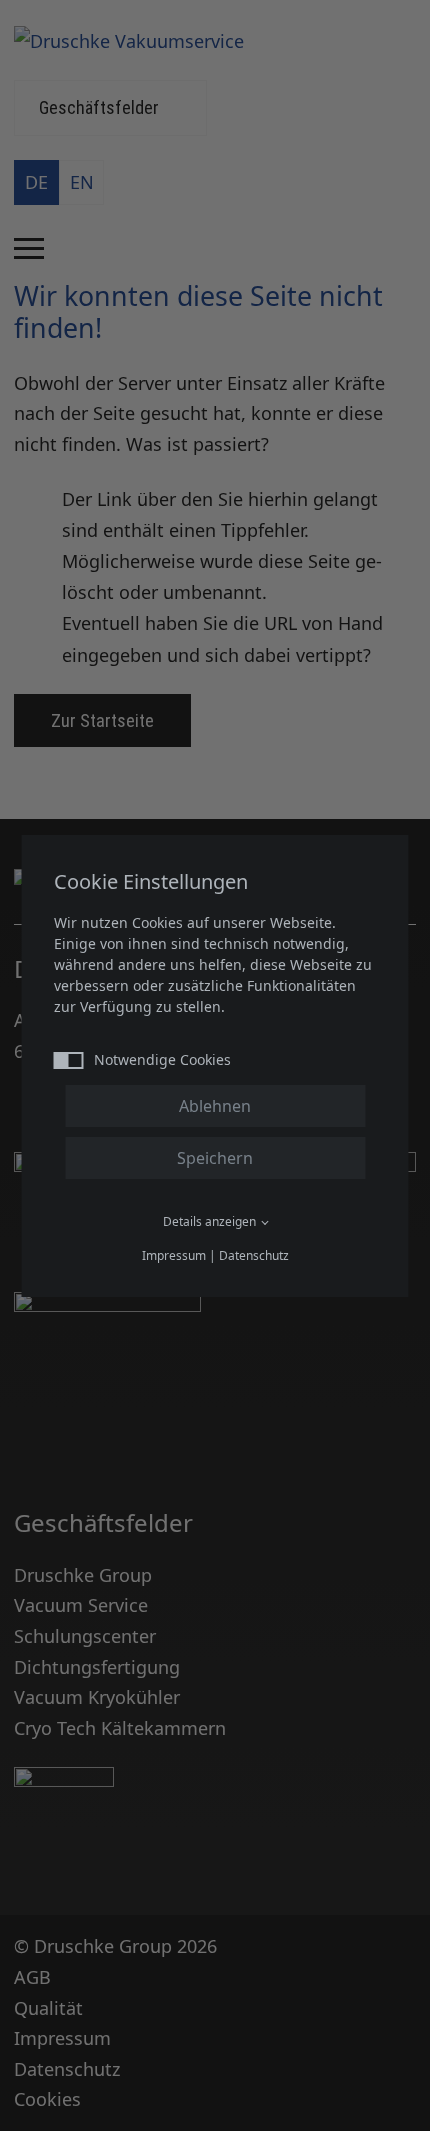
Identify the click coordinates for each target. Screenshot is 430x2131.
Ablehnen (215, 1106)
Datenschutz (254, 1255)
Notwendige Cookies (162, 1059)
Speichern (215, 1158)
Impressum (174, 1255)
